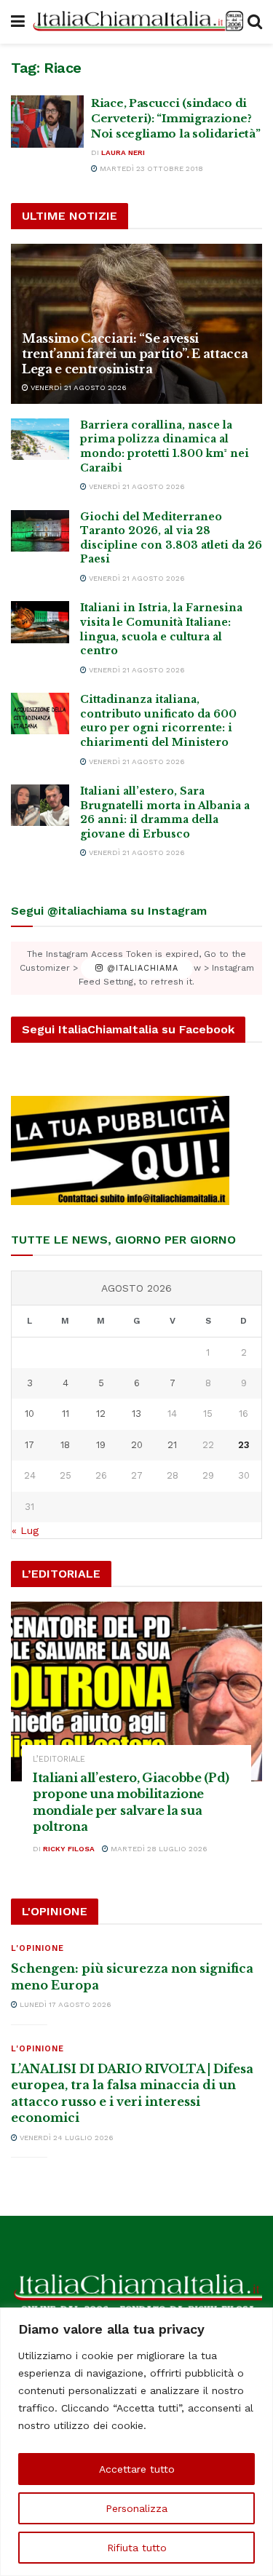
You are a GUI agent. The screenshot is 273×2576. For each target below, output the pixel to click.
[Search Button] (255, 22)
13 (136, 1414)
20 (137, 1445)
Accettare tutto (137, 2469)
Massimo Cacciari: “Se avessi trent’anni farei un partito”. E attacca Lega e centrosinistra (135, 354)
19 (101, 1445)
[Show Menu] (18, 22)
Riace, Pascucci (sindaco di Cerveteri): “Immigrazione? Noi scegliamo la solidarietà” (175, 118)
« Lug (25, 1530)
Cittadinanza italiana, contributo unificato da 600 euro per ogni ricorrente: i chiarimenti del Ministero (158, 721)
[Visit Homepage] (136, 22)
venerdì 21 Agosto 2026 (78, 387)
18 (65, 1445)
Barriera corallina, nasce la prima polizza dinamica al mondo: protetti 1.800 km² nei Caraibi (165, 446)
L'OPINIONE (37, 1948)
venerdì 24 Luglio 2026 (66, 2138)
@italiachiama (141, 968)
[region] (136, 2442)
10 (29, 1414)
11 (66, 1414)
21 (172, 1445)
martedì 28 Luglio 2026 (158, 1849)
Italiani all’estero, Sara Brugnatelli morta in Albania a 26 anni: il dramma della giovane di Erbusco (165, 812)
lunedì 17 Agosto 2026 (64, 2004)
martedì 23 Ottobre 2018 (150, 168)
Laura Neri (123, 152)
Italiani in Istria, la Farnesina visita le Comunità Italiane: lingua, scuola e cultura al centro (161, 629)
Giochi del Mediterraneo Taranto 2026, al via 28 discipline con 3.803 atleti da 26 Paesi (171, 538)
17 (29, 1445)
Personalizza (136, 2508)
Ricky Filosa (69, 1849)
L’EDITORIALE (59, 1759)
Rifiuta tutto (137, 2548)
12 (101, 1414)
